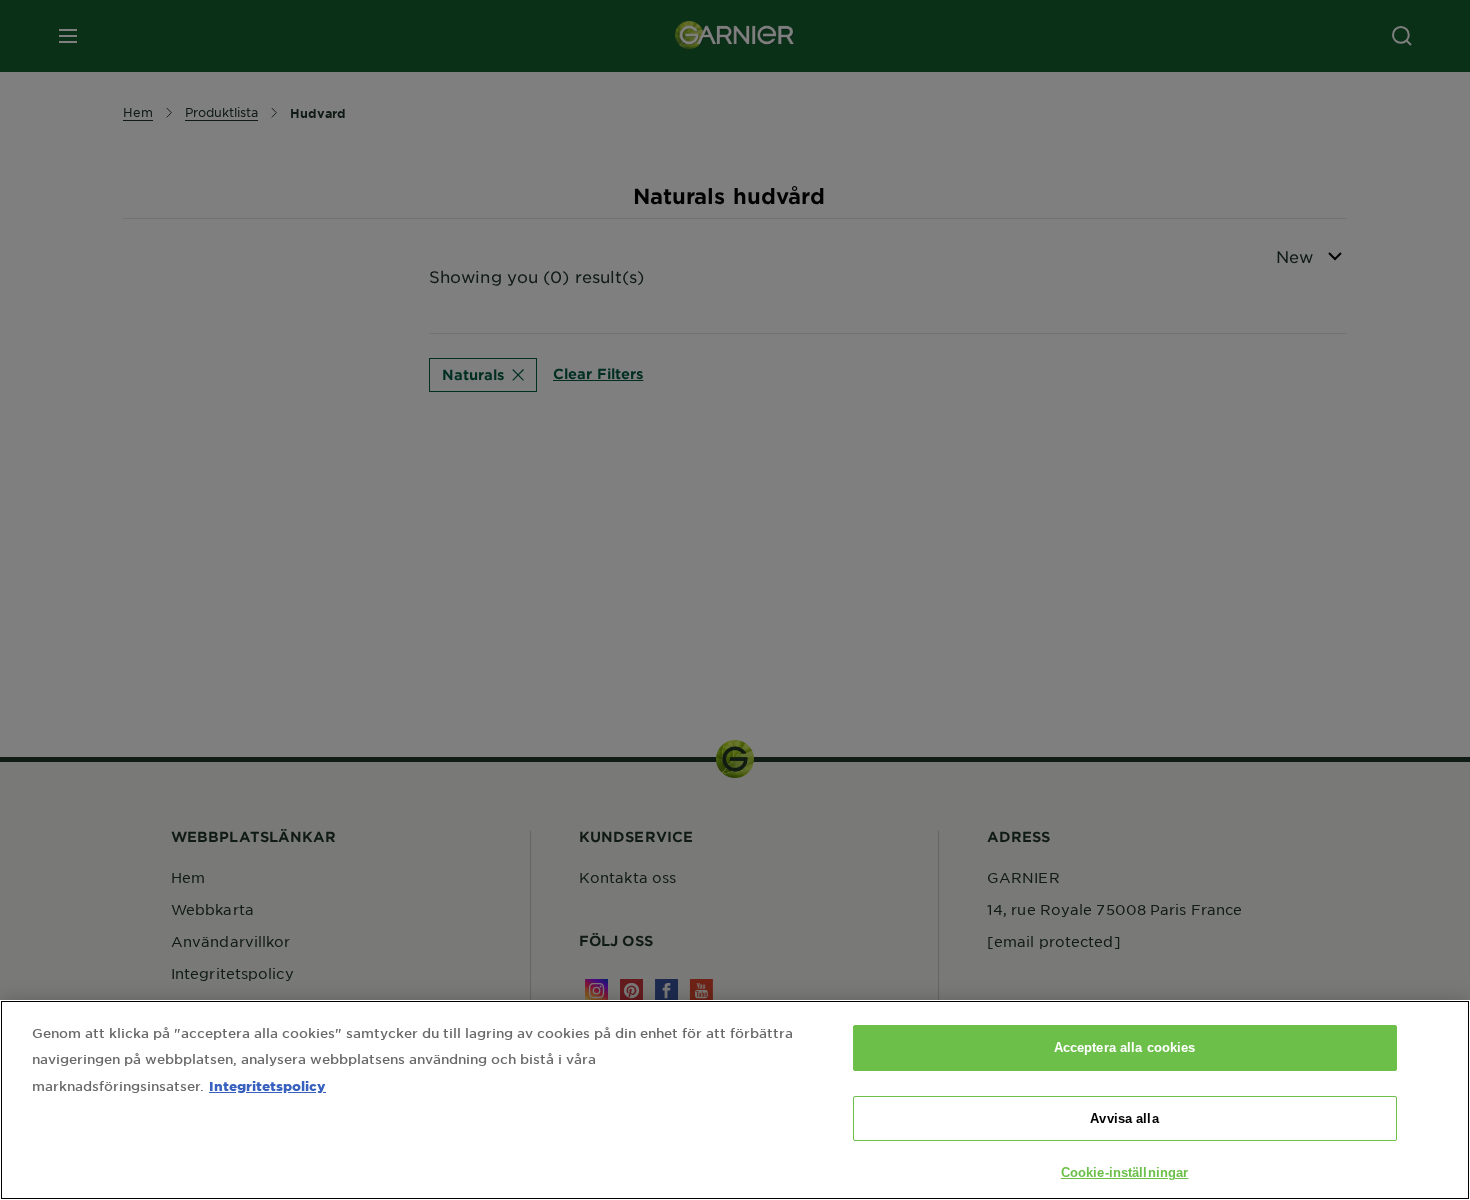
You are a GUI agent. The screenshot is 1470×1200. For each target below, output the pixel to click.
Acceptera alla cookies (1125, 1047)
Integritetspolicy (267, 1085)
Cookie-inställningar (1125, 1172)
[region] (735, 1100)
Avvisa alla (1124, 1118)
